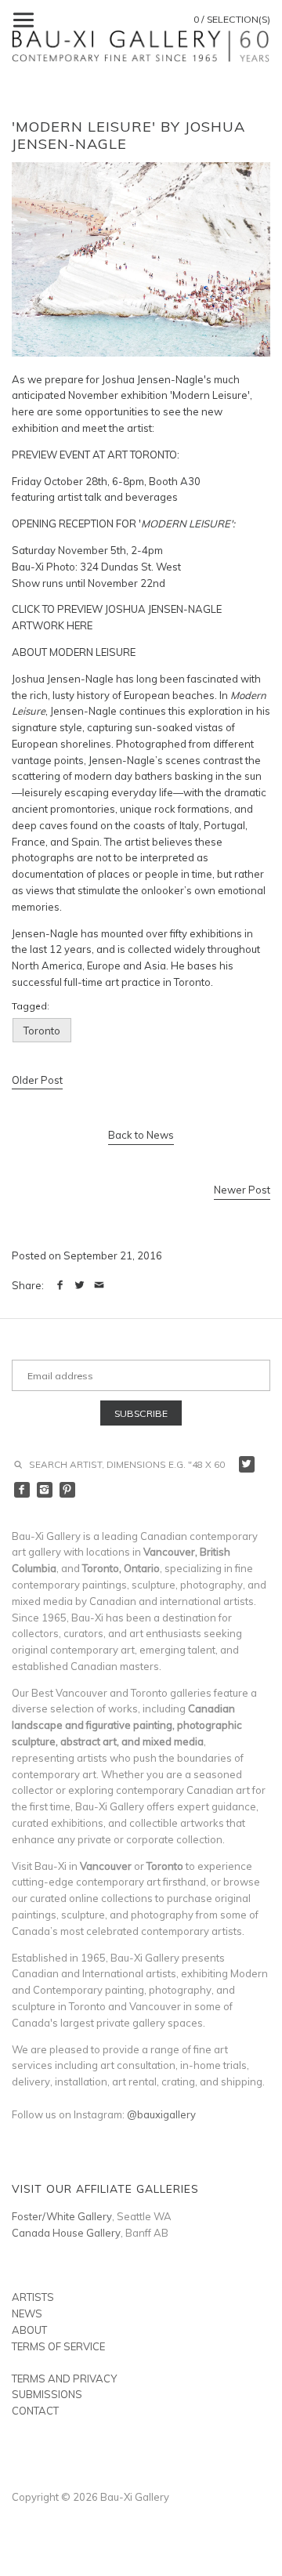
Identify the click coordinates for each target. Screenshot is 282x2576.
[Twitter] (247, 1464)
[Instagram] (45, 1490)
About (29, 2330)
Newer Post (242, 1190)
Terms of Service (58, 2346)
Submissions (47, 2394)
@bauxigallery (161, 2114)
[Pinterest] (68, 1490)
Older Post (37, 1080)
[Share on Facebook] (60, 1285)
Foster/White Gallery (62, 2216)
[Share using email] (99, 1285)
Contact (35, 2411)
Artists (33, 2297)
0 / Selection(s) (232, 19)
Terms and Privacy (64, 2379)
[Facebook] (22, 1490)
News (27, 2313)
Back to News (141, 1135)
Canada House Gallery (66, 2233)
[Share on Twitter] (80, 1285)
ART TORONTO (142, 455)
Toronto (42, 1031)
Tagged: (31, 1006)
